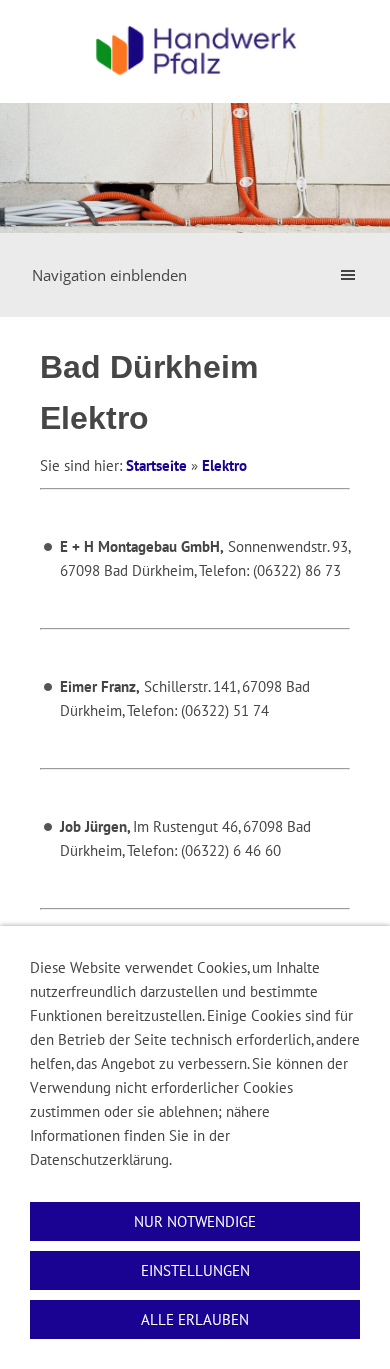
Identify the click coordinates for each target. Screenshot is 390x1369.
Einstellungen (195, 1270)
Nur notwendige (195, 1221)
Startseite (156, 465)
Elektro (224, 465)
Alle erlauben (195, 1319)
